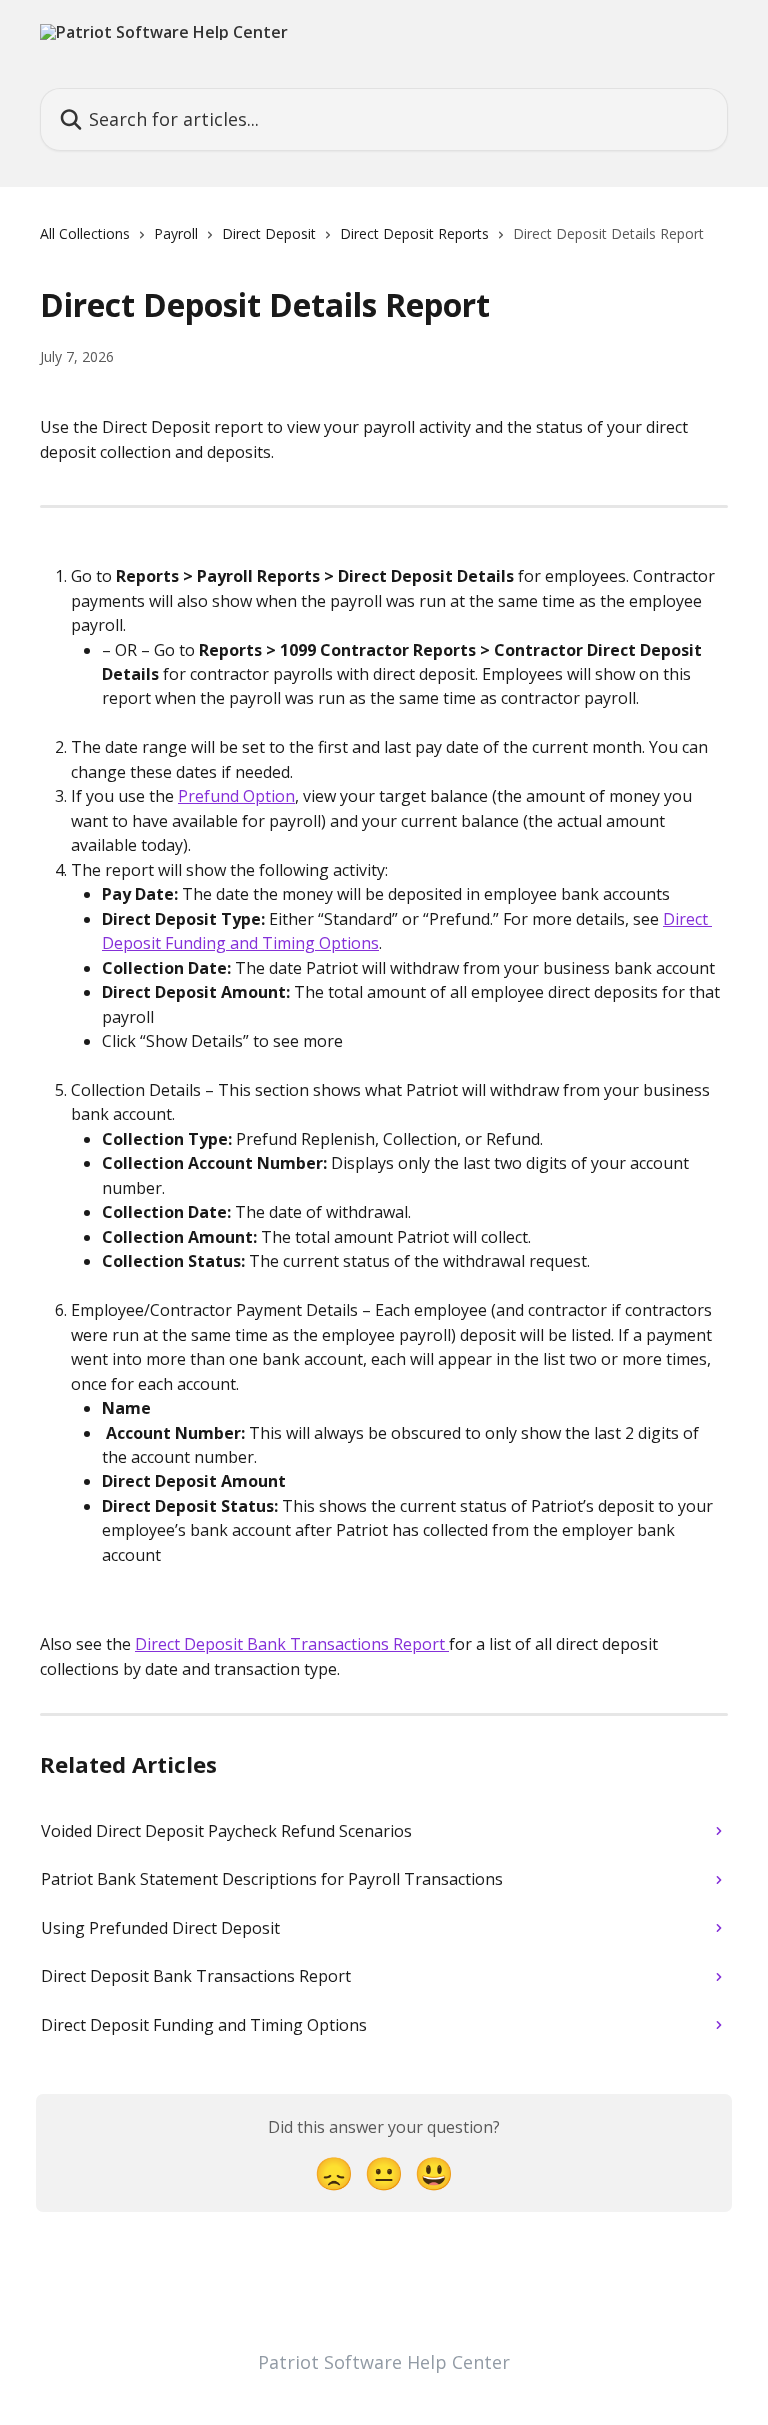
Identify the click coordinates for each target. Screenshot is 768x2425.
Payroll (176, 233)
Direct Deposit (269, 233)
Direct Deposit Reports (414, 233)
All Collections (85, 233)
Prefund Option (236, 796)
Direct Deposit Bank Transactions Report (292, 1644)
